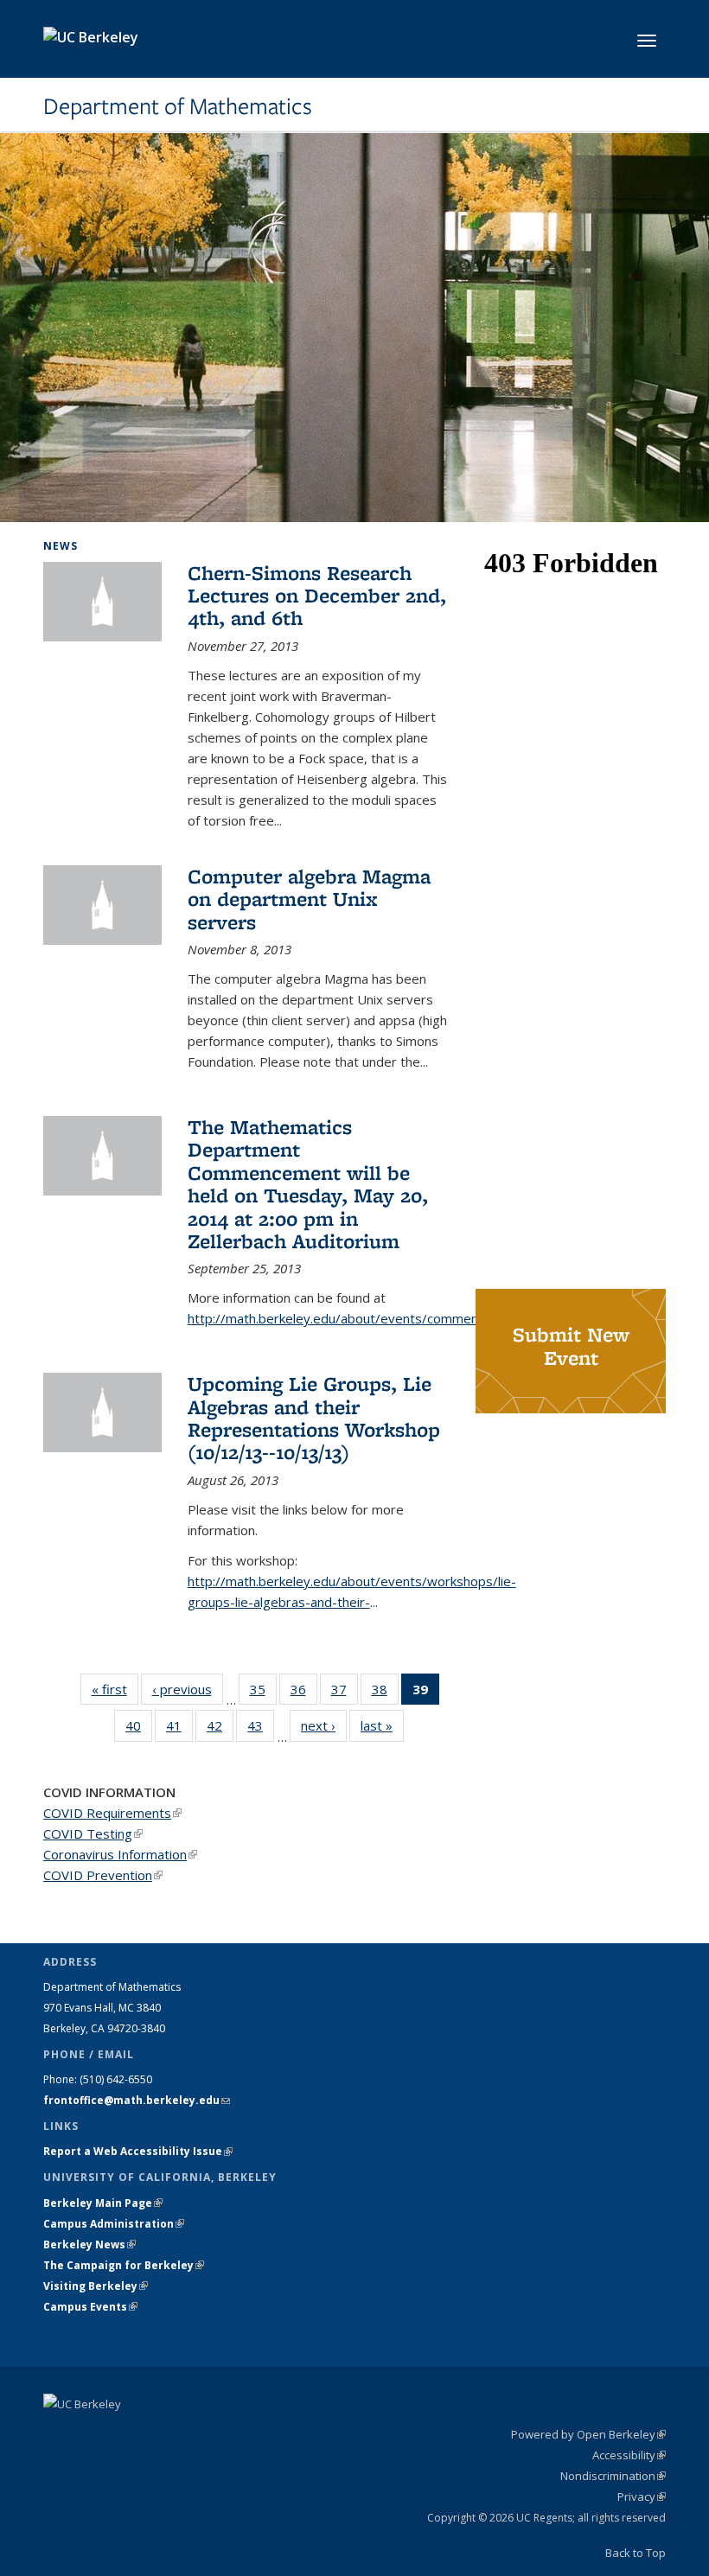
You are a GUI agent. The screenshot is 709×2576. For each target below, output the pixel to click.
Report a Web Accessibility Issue (138, 2151)
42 (220, 1729)
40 (139, 1729)
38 (385, 1693)
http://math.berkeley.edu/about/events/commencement (355, 1318)
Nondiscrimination (613, 2476)
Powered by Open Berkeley (588, 2434)
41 (179, 1729)
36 (304, 1693)
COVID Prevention (103, 1875)
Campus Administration (114, 2224)
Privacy (642, 2496)
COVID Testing (93, 1833)
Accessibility (629, 2455)
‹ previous (188, 1689)
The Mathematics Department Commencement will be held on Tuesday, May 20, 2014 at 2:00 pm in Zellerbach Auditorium (308, 1184)
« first (115, 1689)
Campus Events (90, 2307)
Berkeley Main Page (103, 2203)
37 (345, 1693)
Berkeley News (89, 2244)
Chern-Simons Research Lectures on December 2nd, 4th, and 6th (317, 596)
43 (261, 1729)
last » (382, 1725)
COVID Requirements (112, 1813)
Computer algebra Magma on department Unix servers (309, 899)
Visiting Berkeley (96, 2286)
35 (263, 1693)
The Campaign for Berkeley (124, 2265)
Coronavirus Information (120, 1854)
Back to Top (636, 2553)
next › (324, 1725)
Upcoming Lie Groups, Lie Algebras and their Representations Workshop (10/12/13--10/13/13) (314, 1418)
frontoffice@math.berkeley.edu (137, 2100)
